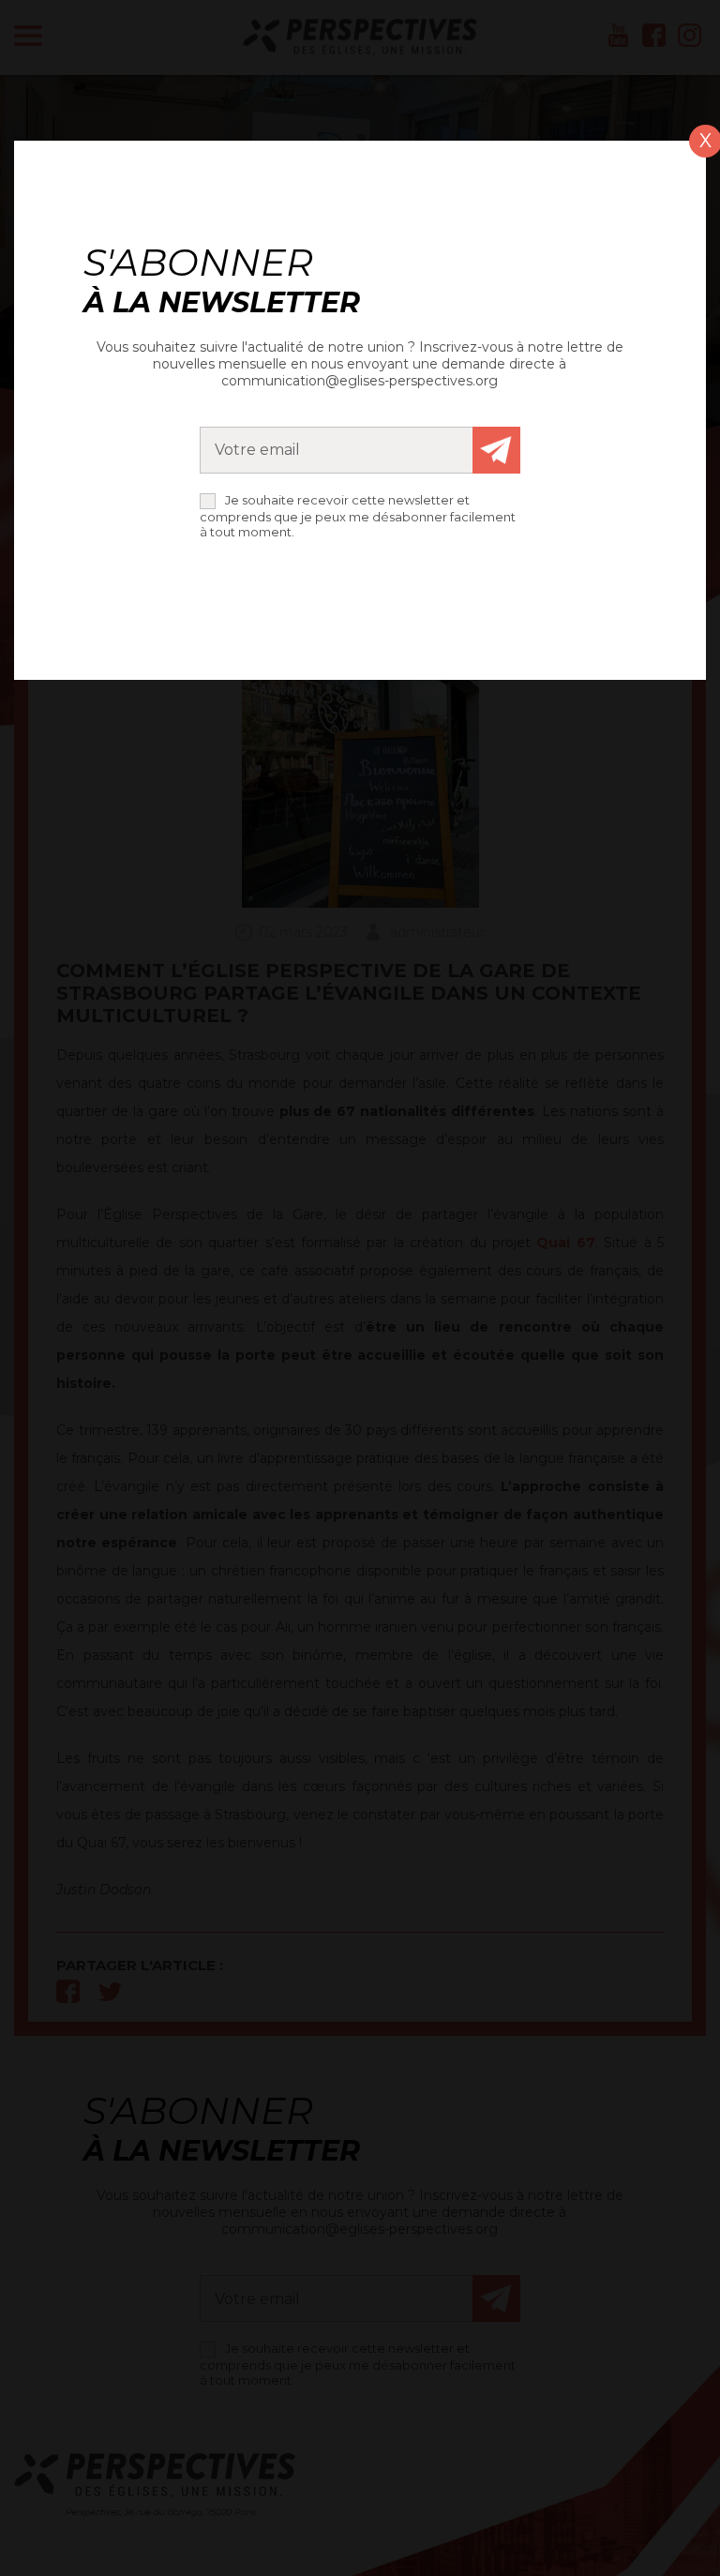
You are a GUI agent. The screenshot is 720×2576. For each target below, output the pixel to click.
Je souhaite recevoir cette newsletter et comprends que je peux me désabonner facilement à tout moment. (358, 516)
